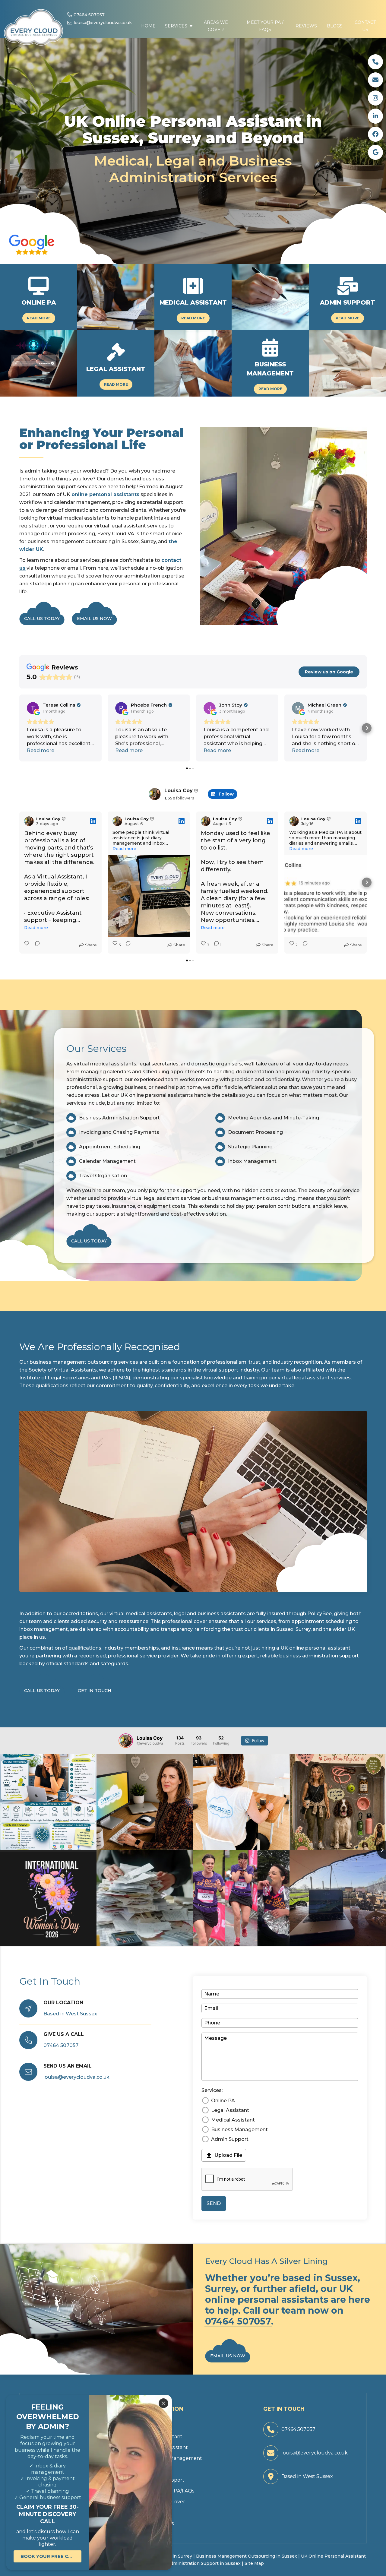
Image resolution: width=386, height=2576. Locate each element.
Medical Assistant (233, 2120)
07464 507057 (86, 15)
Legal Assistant (230, 2110)
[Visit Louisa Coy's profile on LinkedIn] (30, 821)
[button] (179, 19)
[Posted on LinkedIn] (93, 821)
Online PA (223, 2101)
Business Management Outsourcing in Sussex (247, 2556)
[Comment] (36, 945)
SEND (214, 2203)
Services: (212, 2090)
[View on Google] (33, 708)
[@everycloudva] (126, 1741)
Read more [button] (41, 750)
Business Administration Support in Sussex (193, 2563)
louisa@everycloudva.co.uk (100, 23)
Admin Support (230, 2139)
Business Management (239, 2130)
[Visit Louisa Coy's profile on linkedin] (155, 794)
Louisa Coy (179, 791)
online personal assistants (105, 494)
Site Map (254, 2563)
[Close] (163, 2403)
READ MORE (39, 318)
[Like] (27, 945)
